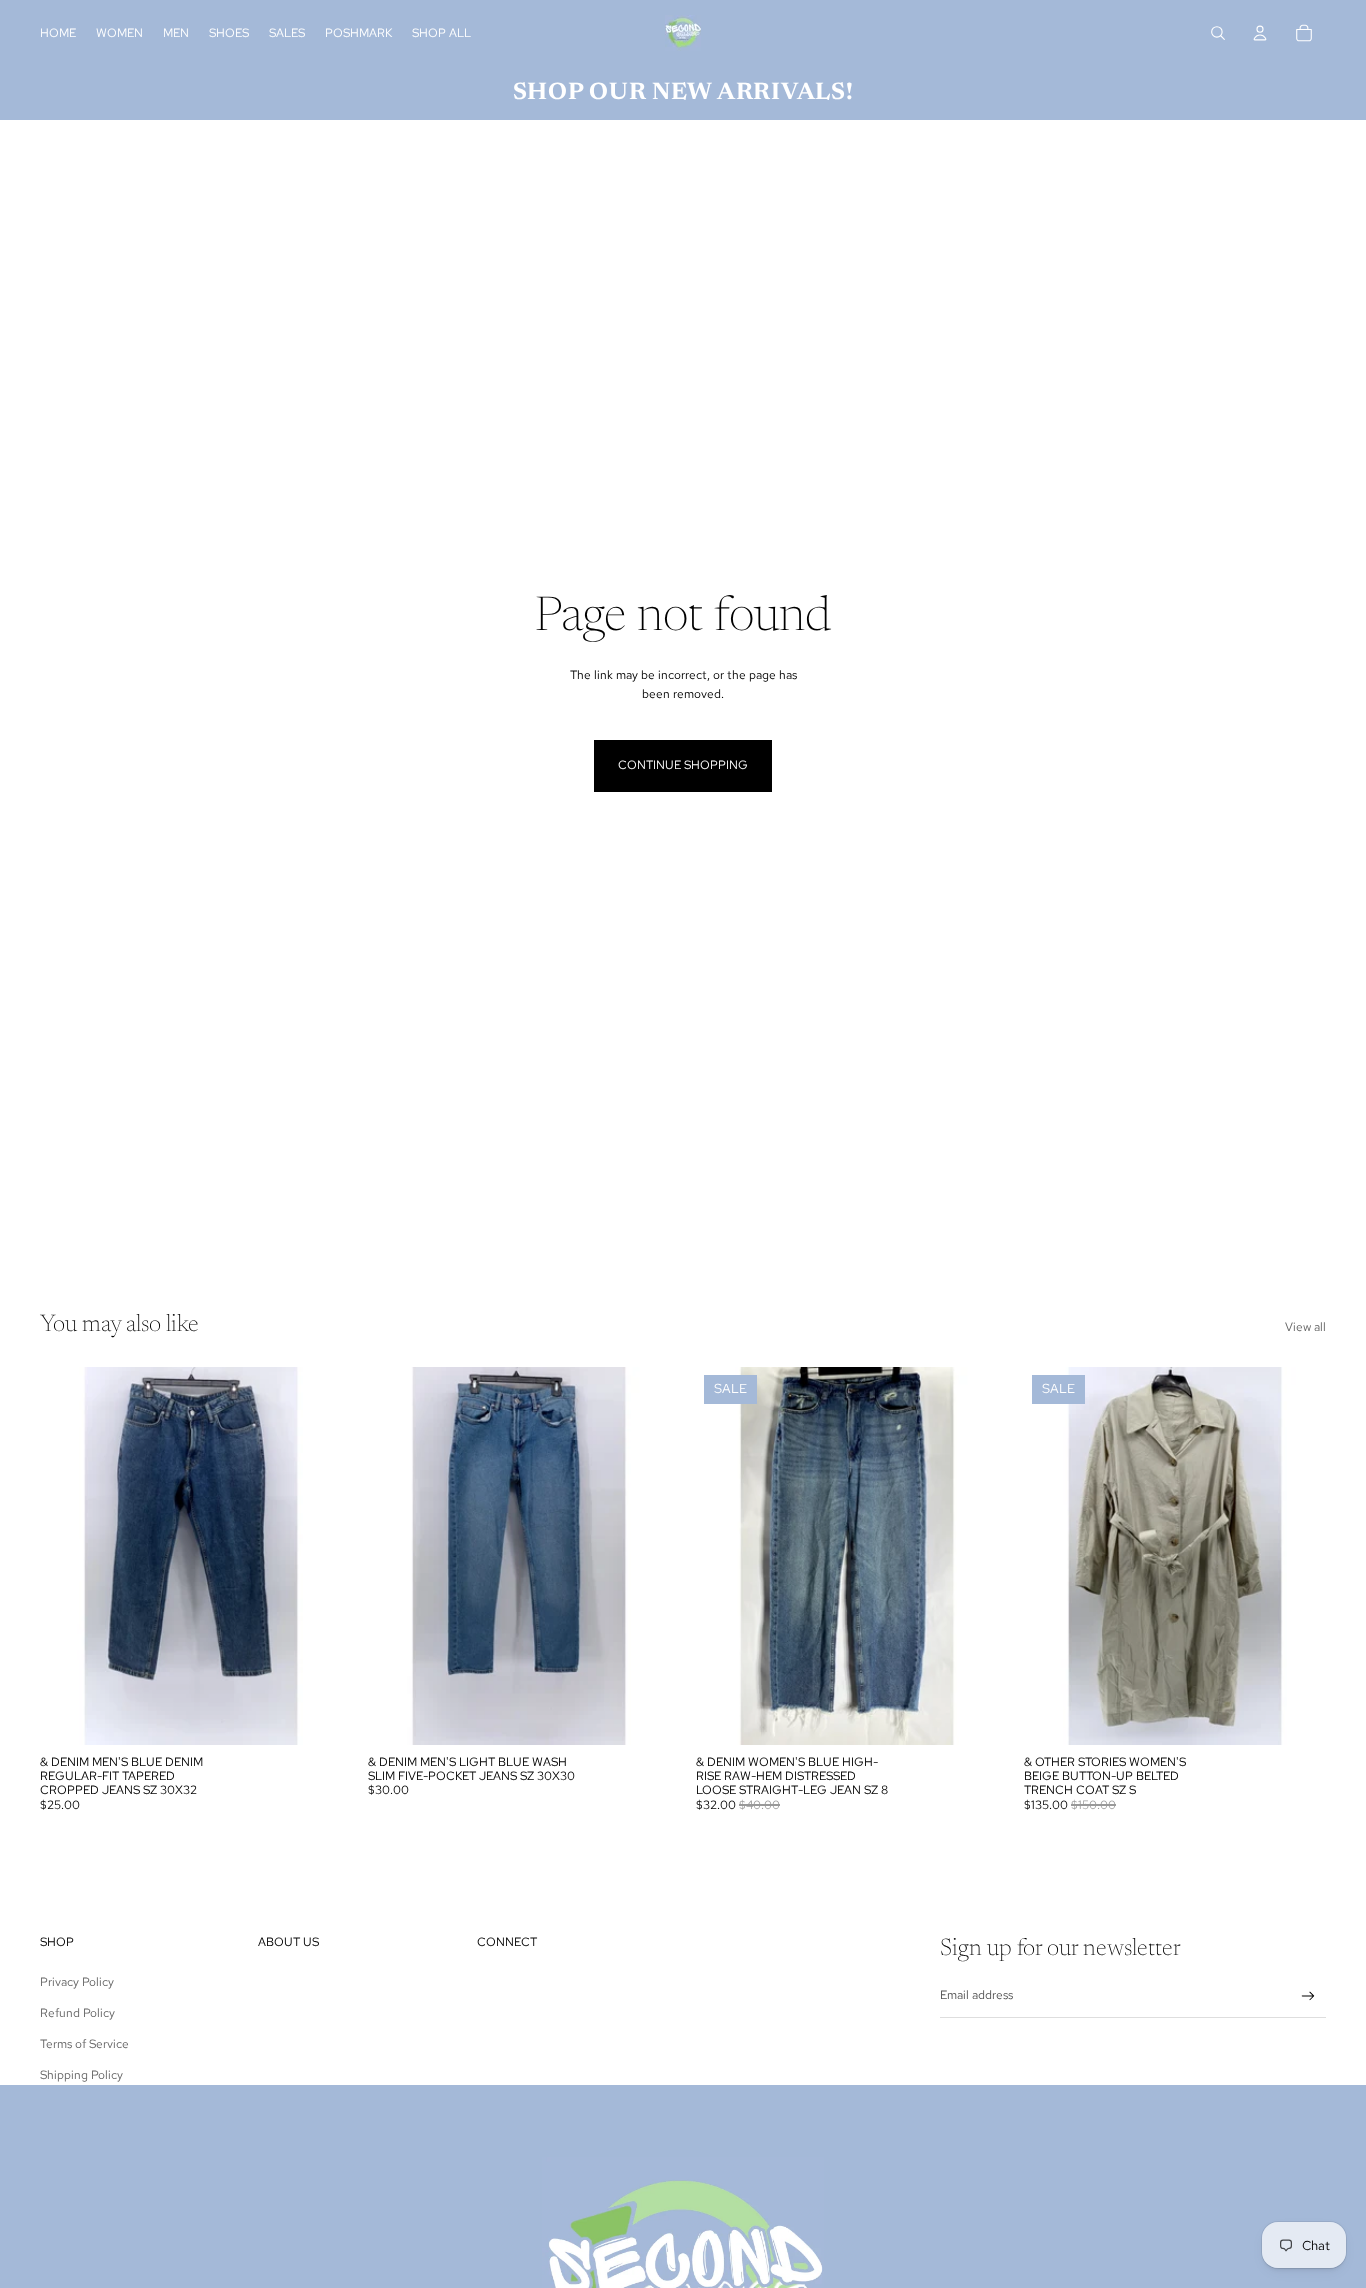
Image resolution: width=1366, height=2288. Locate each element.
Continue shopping (683, 765)
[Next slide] (312, 1556)
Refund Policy (77, 2013)
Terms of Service (84, 2044)
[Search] (1218, 33)
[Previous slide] (70, 1556)
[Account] (1260, 33)
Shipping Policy (81, 2075)
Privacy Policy (77, 1982)
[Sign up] (1308, 1996)
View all (1305, 1327)
